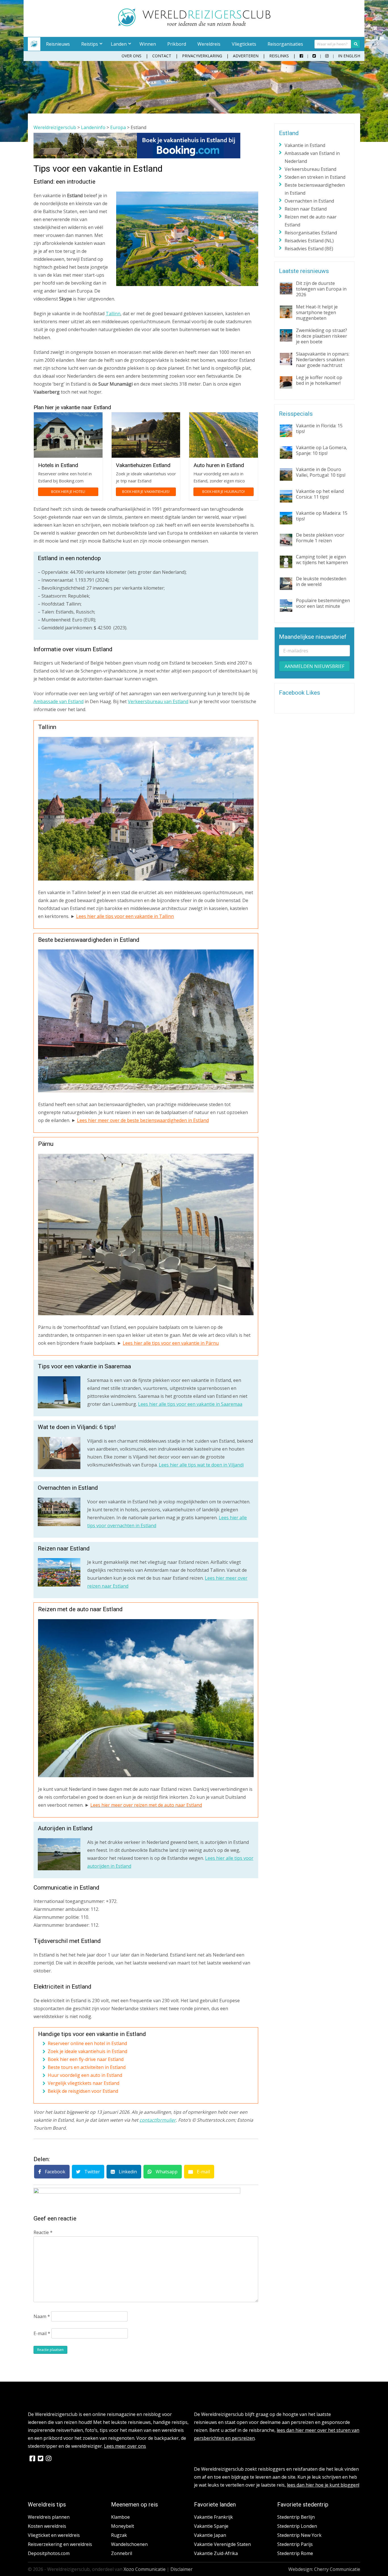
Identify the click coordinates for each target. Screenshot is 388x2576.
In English (349, 56)
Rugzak (119, 2535)
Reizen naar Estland (306, 209)
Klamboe (120, 2517)
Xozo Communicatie (145, 2569)
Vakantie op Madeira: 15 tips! (322, 516)
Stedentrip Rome (295, 2553)
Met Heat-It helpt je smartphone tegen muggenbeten (317, 312)
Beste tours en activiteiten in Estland (87, 2067)
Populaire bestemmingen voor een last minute (323, 603)
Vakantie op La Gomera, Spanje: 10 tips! (322, 450)
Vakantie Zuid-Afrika (216, 2553)
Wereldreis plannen (49, 2517)
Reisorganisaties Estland (311, 233)
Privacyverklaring (202, 56)
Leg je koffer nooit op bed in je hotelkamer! (319, 380)
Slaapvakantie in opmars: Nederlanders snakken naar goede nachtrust (323, 360)
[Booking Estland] (137, 157)
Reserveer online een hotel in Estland (87, 2043)
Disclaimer (182, 2569)
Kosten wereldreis (47, 2526)
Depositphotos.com (49, 2553)
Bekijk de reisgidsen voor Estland (83, 2091)
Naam (42, 2316)
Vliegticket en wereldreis (54, 2535)
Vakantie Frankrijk (213, 2517)
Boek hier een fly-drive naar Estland (86, 2059)
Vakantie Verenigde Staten (222, 2544)
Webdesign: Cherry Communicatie (324, 2569)
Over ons (132, 56)
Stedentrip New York (299, 2535)
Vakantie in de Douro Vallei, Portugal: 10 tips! (321, 472)
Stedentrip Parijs (295, 2544)
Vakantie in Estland (305, 145)
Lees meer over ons (125, 2446)
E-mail (203, 2172)
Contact (162, 56)
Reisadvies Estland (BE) (309, 249)
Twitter (92, 2172)
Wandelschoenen (129, 2544)
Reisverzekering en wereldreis (60, 2544)
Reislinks (279, 56)
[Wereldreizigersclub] (194, 24)
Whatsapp (166, 2172)
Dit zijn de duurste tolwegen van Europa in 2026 (321, 289)
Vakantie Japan (210, 2535)
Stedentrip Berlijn (296, 2517)
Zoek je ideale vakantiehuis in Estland (87, 2051)
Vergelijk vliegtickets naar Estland (84, 2083)
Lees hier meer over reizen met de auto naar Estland (146, 1805)
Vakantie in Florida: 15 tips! (319, 428)
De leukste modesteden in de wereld (321, 581)
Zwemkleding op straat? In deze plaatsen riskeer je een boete (322, 336)
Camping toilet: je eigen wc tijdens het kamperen (322, 560)
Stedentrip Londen (297, 2526)
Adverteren (246, 56)
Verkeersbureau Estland (310, 169)
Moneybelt (123, 2526)
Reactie (43, 2232)
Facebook (55, 2172)
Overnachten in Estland (309, 201)
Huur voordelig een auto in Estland (85, 2075)
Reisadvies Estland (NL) (309, 241)
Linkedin (127, 2172)
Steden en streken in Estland (315, 177)
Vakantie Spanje (211, 2526)
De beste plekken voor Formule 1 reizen (320, 538)
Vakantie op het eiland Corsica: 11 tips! (320, 494)
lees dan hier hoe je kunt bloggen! (323, 2485)
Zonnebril (122, 2553)
